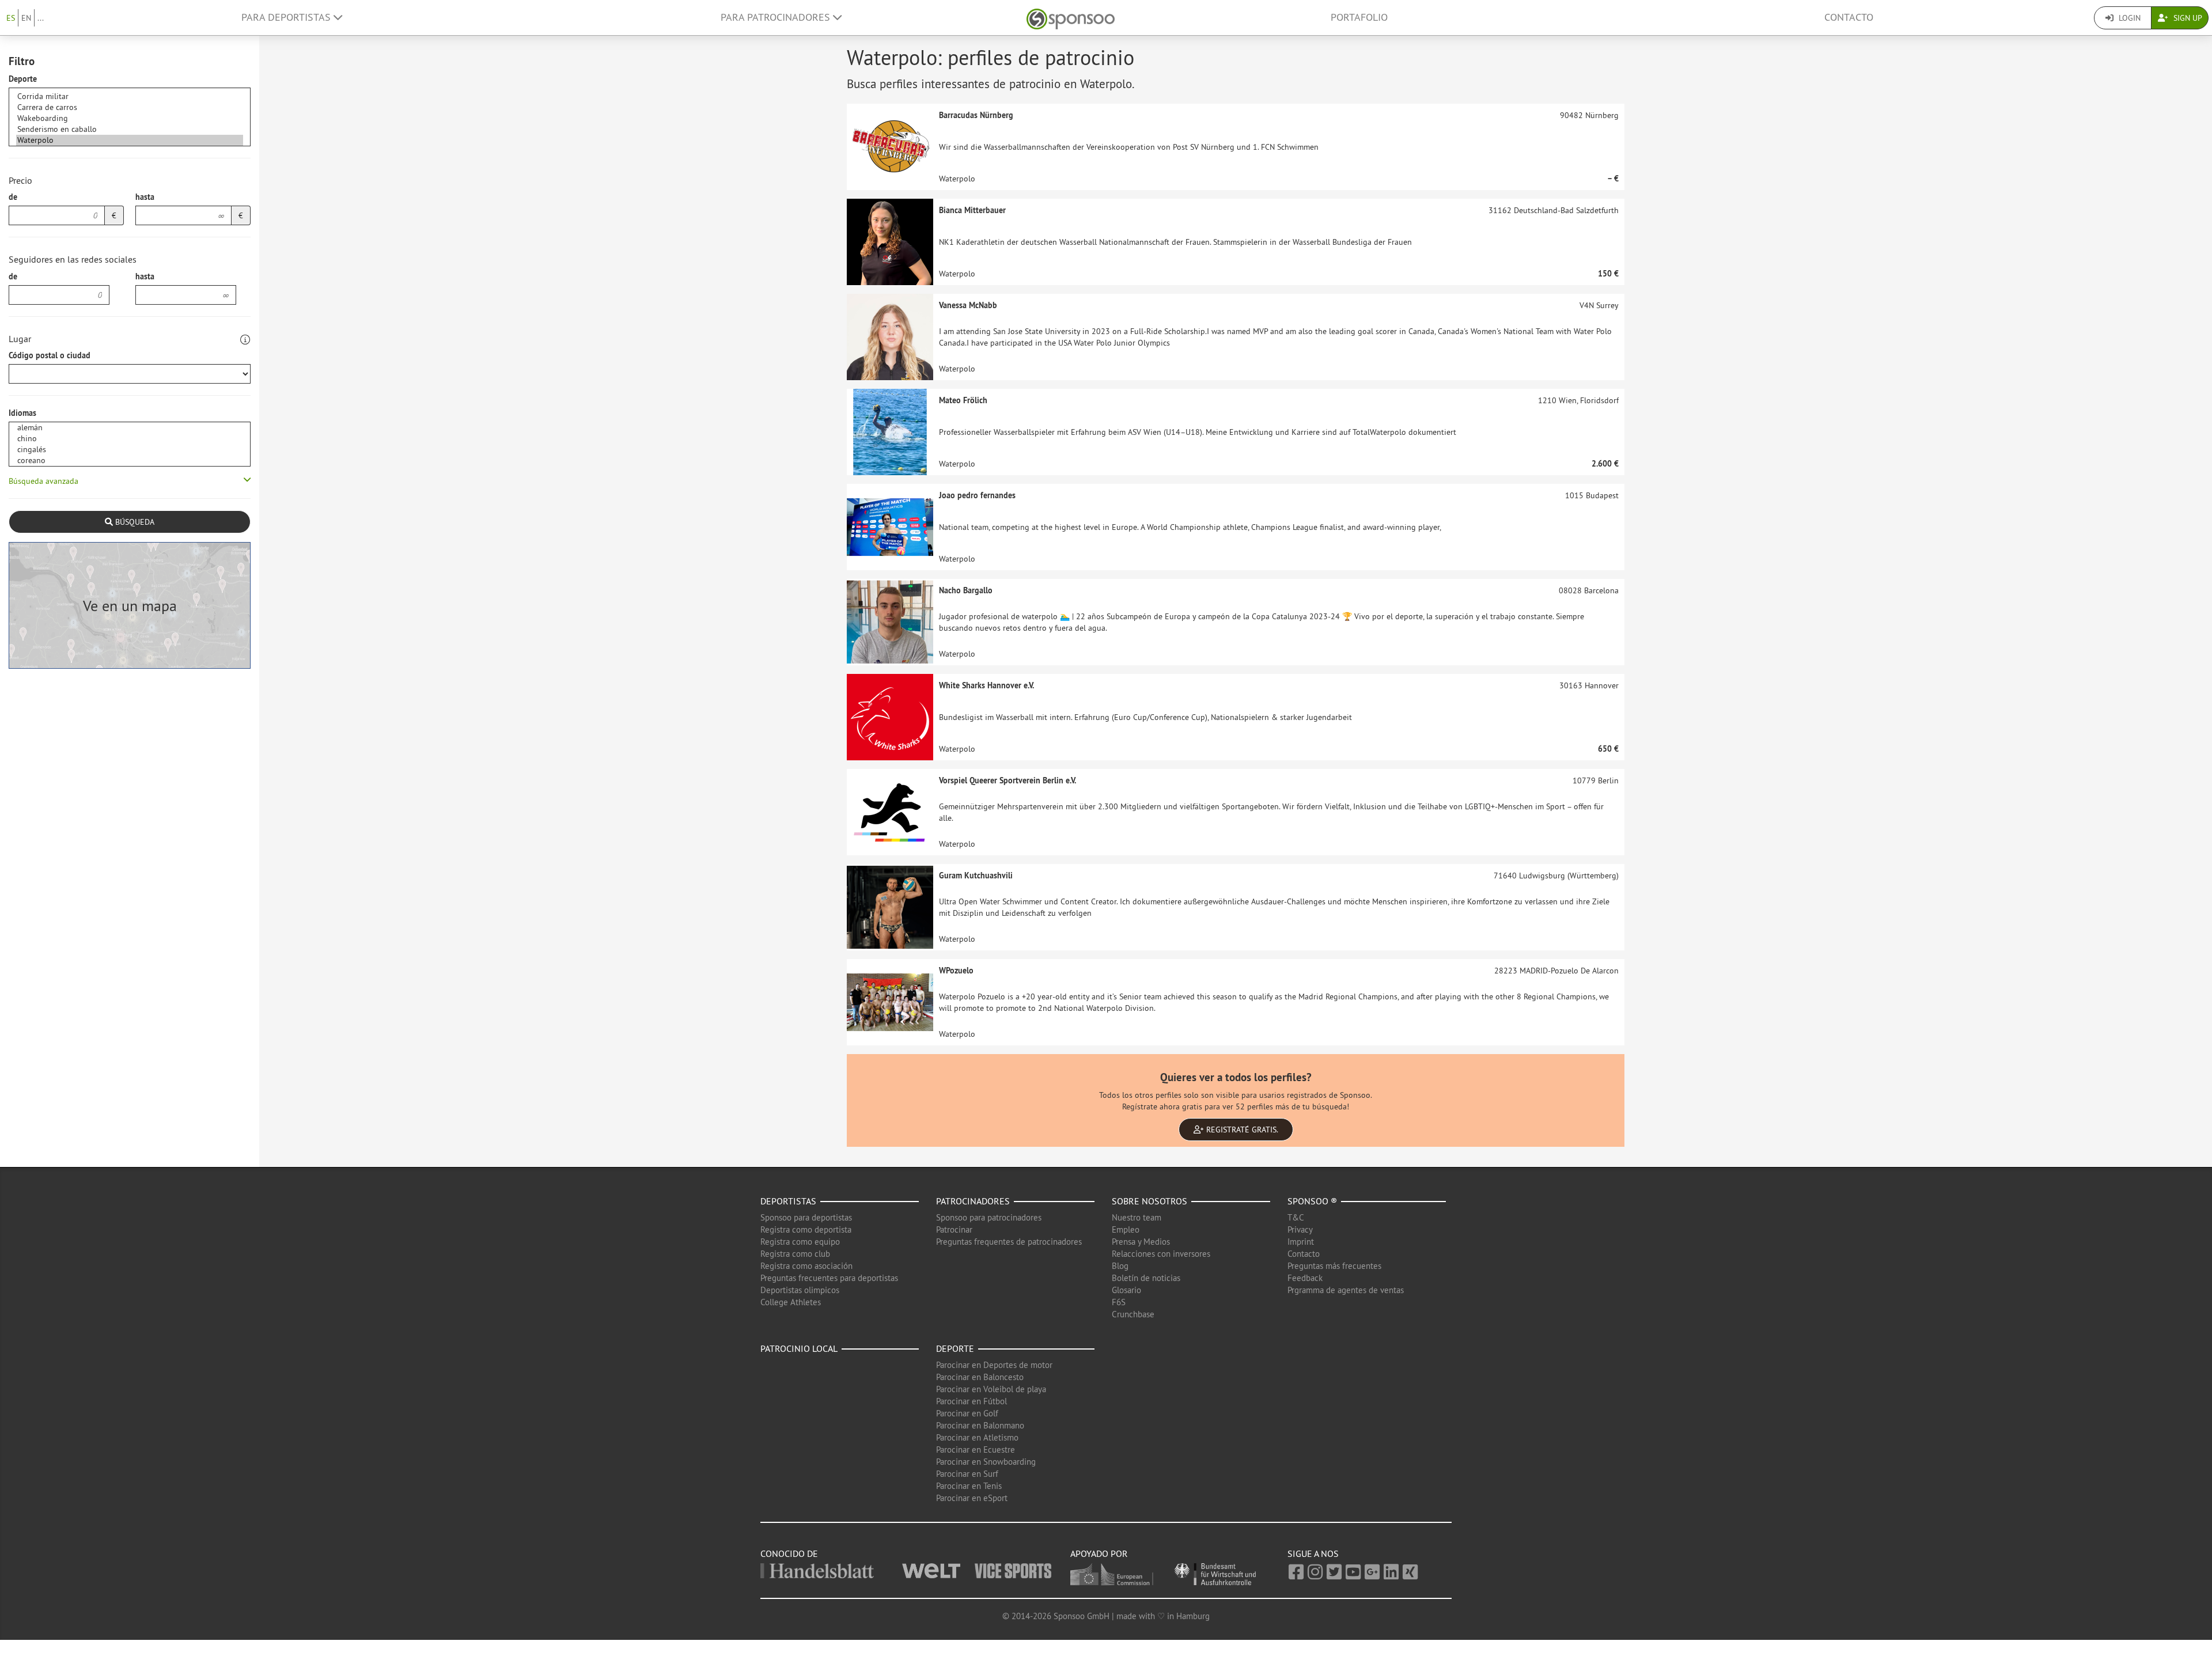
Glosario (1126, 1290)
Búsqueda (134, 522)
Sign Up (2187, 18)
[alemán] (130, 428)
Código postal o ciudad (50, 355)
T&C (1296, 1217)
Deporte (23, 79)
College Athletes (791, 1302)
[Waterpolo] (130, 140)
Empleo (1126, 1229)
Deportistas (788, 1201)
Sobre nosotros (1149, 1201)
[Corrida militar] (130, 96)
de (13, 197)
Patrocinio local (799, 1348)
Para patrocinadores (777, 17)
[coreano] (130, 461)
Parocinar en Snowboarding (986, 1462)
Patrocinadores (973, 1201)
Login (2128, 18)
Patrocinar (954, 1229)
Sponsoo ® (1312, 1201)
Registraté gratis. (1241, 1130)
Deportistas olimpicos (800, 1290)
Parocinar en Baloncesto (980, 1377)
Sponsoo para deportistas (806, 1217)
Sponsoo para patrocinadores (989, 1217)
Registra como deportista (806, 1229)
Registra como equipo (800, 1242)
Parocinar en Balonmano (980, 1425)
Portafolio (1359, 17)
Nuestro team (1137, 1217)
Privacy (1300, 1229)
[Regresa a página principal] (1071, 18)
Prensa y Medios (1141, 1242)
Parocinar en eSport (972, 1498)
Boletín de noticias (1146, 1278)
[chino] (130, 439)
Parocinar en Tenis (969, 1486)
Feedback (1305, 1278)
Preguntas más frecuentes (1334, 1266)
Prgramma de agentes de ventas (1346, 1290)
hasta (145, 197)
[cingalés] (130, 450)
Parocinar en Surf (967, 1474)
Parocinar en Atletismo (977, 1437)
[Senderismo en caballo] (130, 129)
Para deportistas (287, 17)
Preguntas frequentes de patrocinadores (1009, 1242)
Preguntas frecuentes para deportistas (829, 1278)
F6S (1119, 1302)
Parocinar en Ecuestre (976, 1449)
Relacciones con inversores (1161, 1254)
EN (26, 18)
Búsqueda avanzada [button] (43, 481)
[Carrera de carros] (130, 107)
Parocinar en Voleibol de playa (991, 1389)
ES (11, 18)
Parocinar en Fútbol (971, 1401)
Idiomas (22, 413)
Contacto (1849, 17)
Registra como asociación (806, 1266)
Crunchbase (1133, 1314)
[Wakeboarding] (130, 118)
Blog (1120, 1266)
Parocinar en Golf (967, 1413)
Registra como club (795, 1254)
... (41, 18)
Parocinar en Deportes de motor (994, 1365)
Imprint (1301, 1242)
